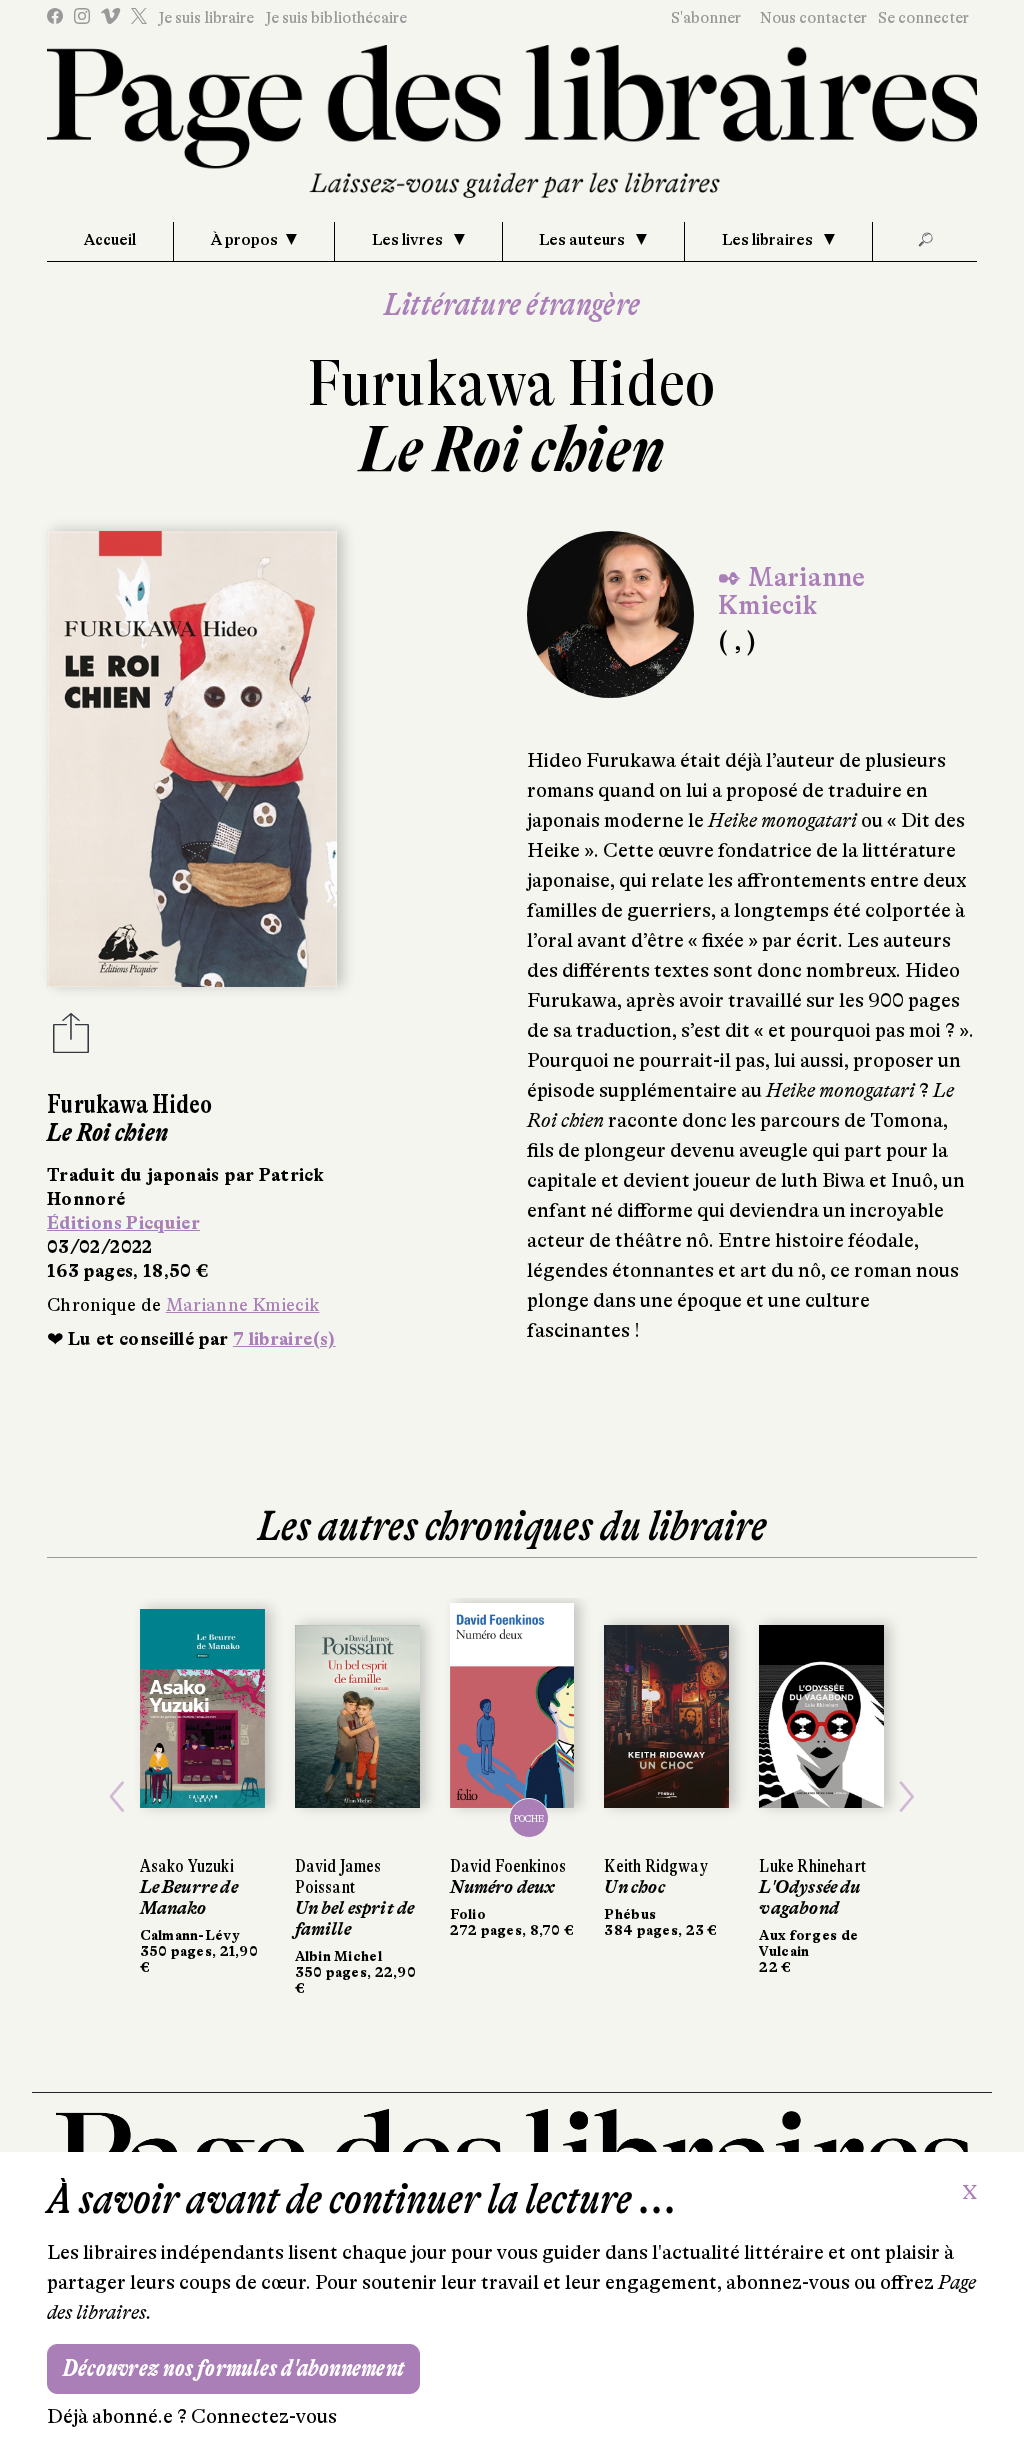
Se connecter (923, 18)
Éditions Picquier (123, 1223)
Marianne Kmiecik (243, 1305)
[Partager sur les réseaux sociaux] (71, 1039)
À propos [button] (244, 240)
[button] (117, 1797)
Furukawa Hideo (512, 383)
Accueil (110, 240)
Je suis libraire (206, 18)
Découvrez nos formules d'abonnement (233, 2368)
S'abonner (706, 18)
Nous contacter (813, 18)
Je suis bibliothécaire (336, 18)
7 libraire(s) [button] (284, 1339)
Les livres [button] (409, 240)
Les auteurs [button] (583, 240)
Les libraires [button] (769, 240)
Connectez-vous (264, 2416)
